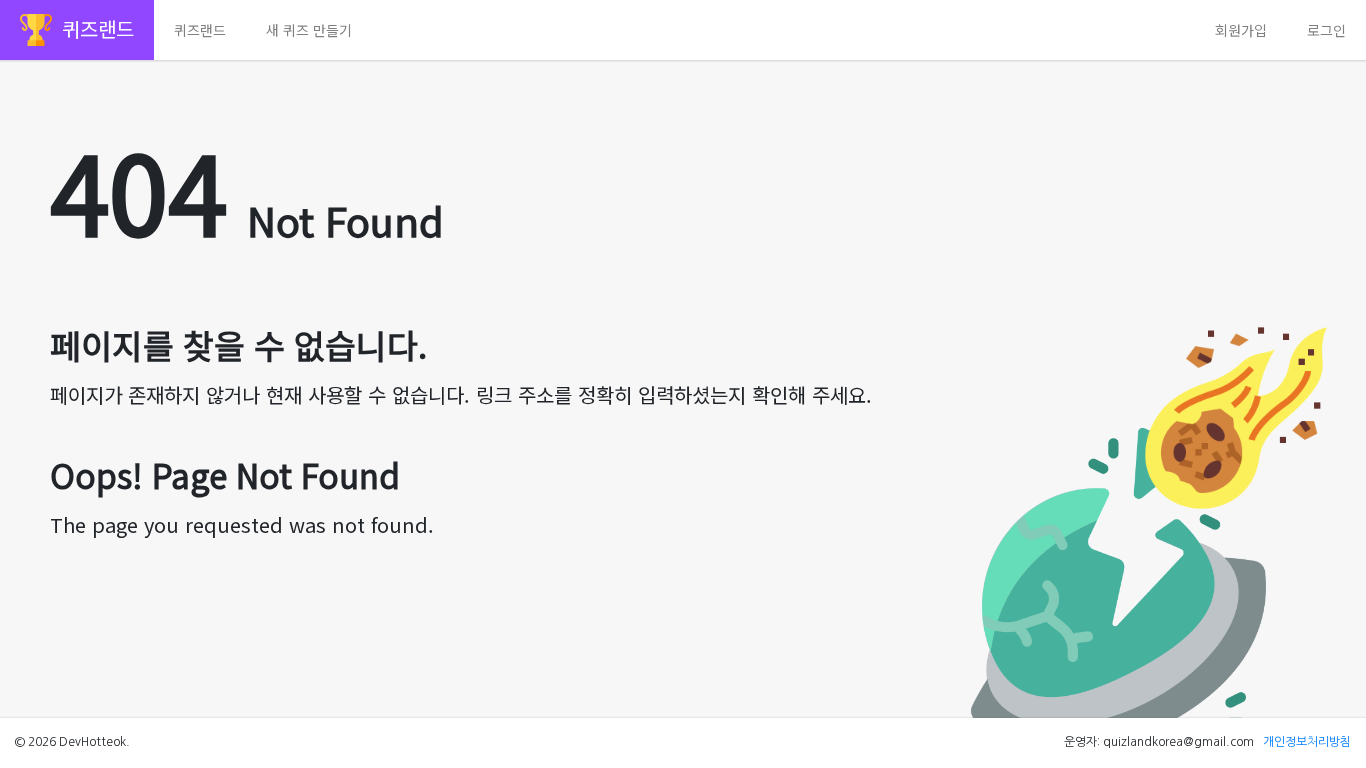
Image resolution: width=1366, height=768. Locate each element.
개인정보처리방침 (1307, 742)
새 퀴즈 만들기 (309, 30)
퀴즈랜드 (200, 30)
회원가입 (1241, 30)
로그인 (1326, 30)
